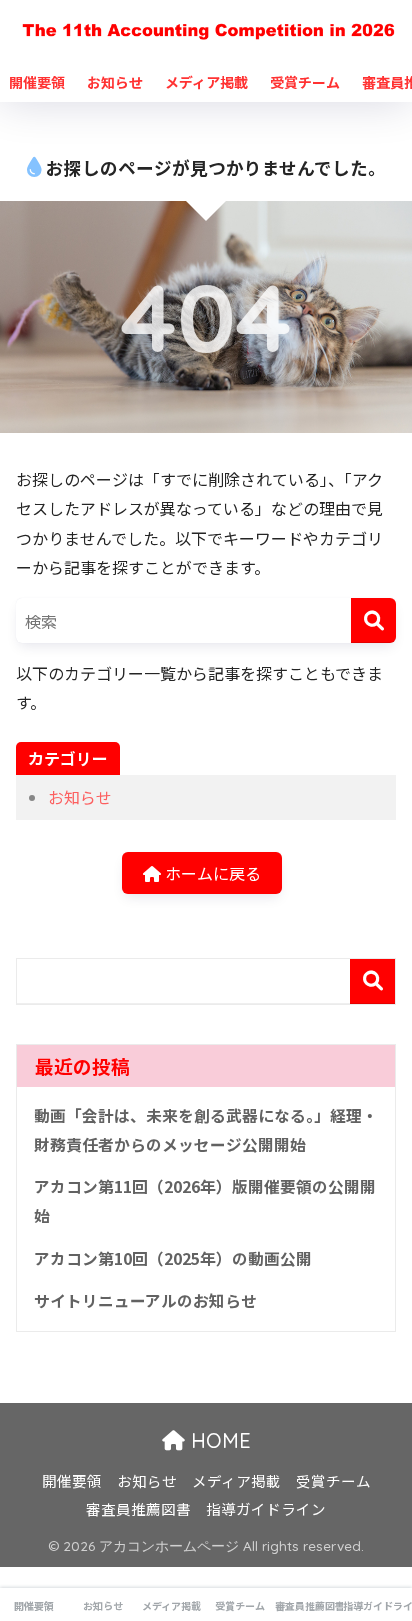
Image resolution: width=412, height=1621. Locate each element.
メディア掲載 (206, 82)
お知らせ (115, 82)
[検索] (373, 620)
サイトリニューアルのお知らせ (145, 1300)
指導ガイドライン (266, 1508)
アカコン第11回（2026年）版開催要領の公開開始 (205, 1201)
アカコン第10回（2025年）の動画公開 (173, 1258)
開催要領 (37, 82)
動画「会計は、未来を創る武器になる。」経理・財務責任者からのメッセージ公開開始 (206, 1130)
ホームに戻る (211, 873)
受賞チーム (305, 82)
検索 (372, 981)
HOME (218, 1440)
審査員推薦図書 (138, 1508)
